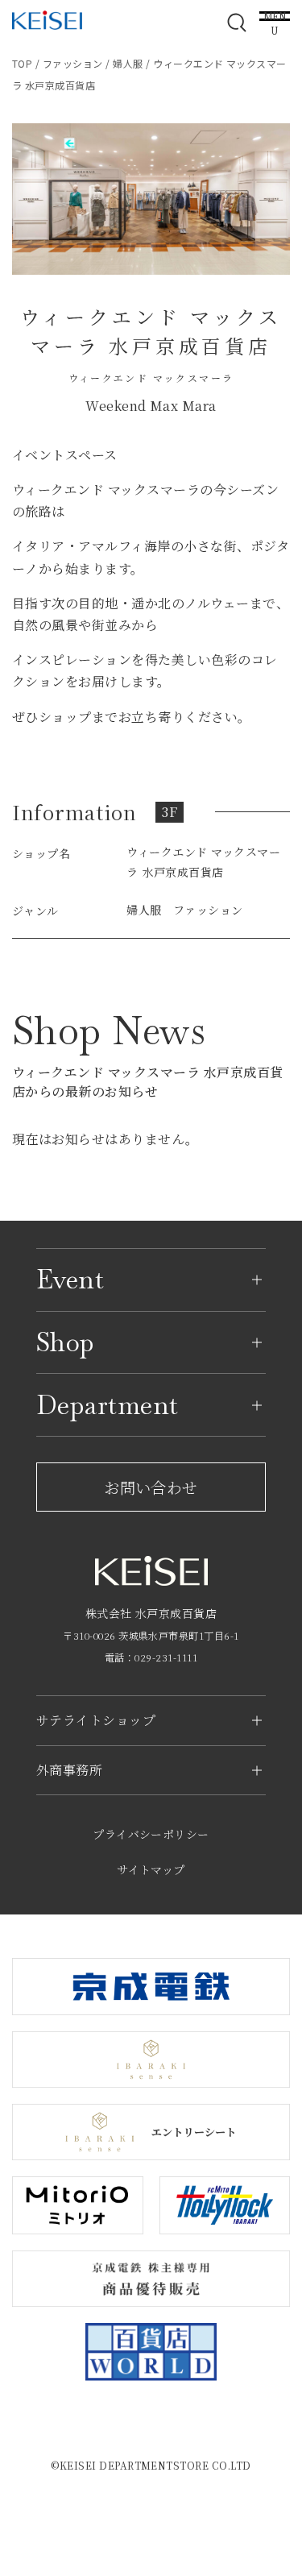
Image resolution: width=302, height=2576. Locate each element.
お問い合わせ (151, 1487)
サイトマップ (151, 1869)
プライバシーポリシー (151, 1834)
